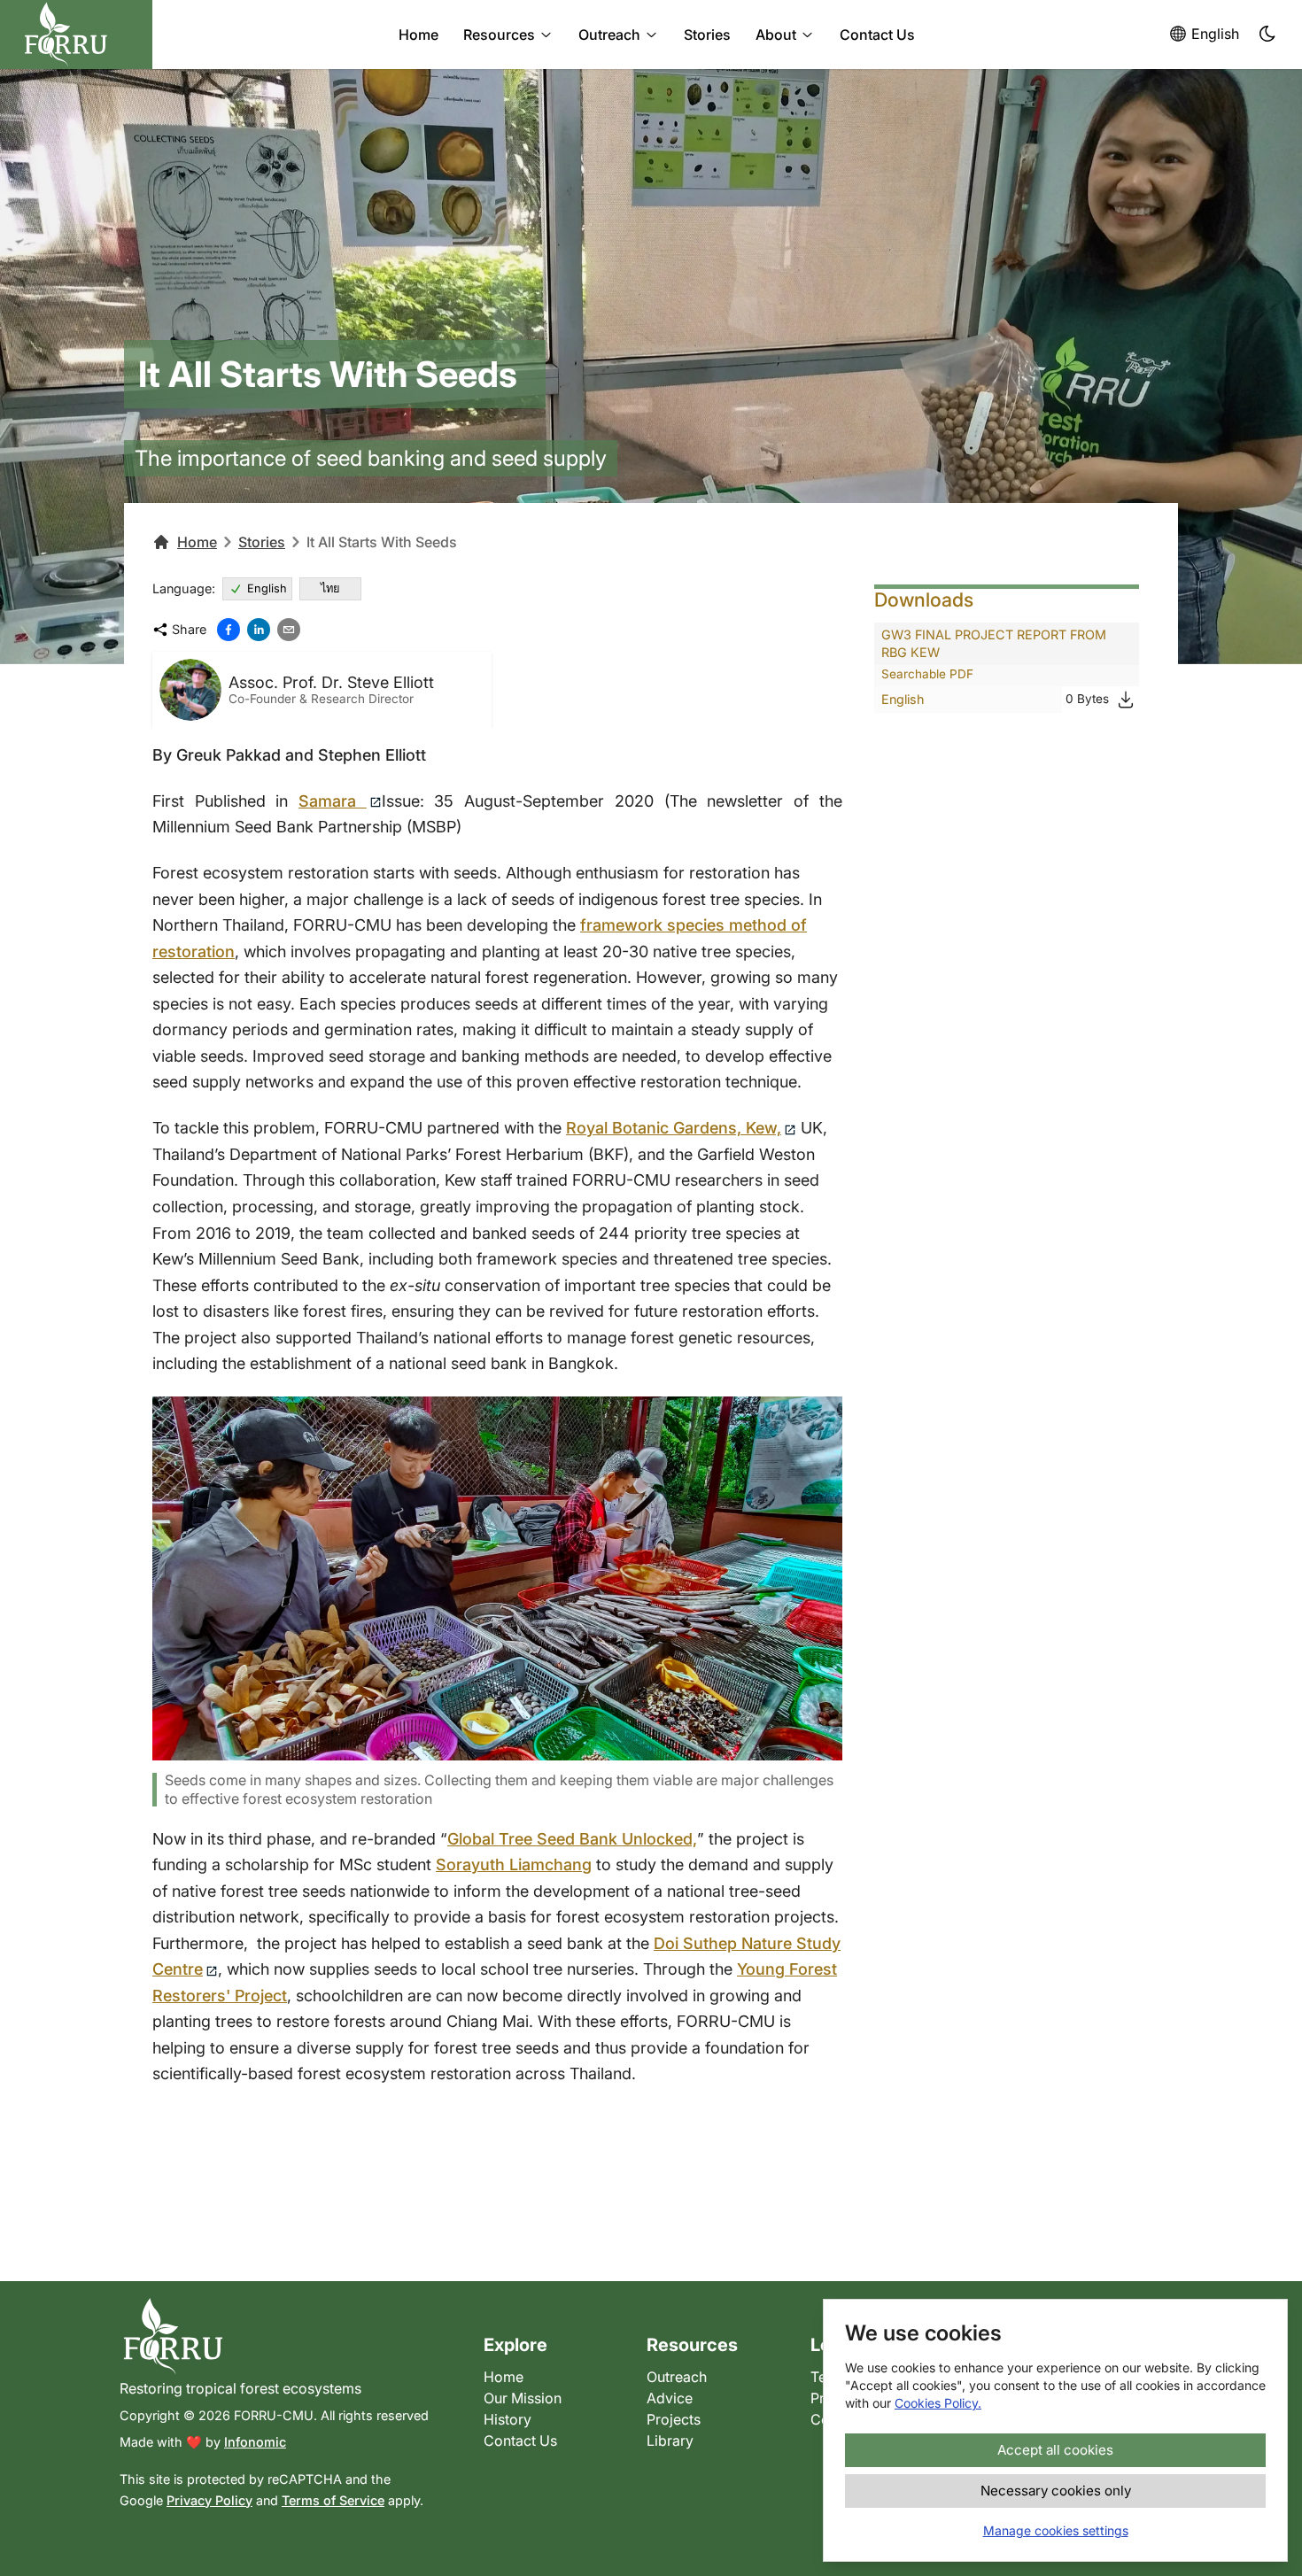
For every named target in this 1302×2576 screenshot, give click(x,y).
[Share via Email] (289, 630)
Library (670, 2441)
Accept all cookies (1055, 2450)
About (776, 35)
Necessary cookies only (1056, 2491)
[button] (1268, 35)
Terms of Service (333, 2500)
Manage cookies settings (1056, 2530)
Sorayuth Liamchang (514, 1864)
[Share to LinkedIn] (259, 630)
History (508, 2419)
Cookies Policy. (938, 2403)
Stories (707, 35)
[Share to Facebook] (229, 630)
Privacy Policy (209, 2500)
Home (418, 35)
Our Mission (523, 2398)
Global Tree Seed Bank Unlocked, (572, 1839)
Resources (499, 35)
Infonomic (255, 2442)
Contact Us (877, 35)
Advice (670, 2398)
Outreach (609, 35)
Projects (674, 2419)
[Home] (287, 2336)
